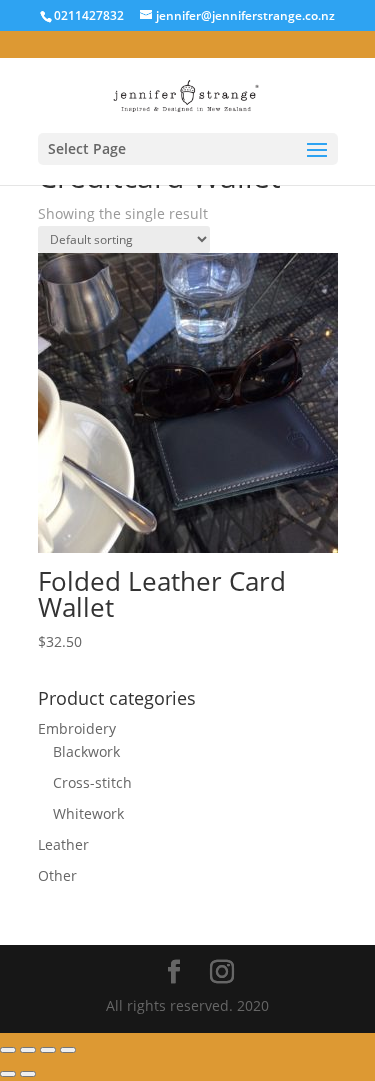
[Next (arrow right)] (28, 1074)
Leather (63, 844)
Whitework (88, 813)
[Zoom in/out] (68, 1050)
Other (57, 875)
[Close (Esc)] (8, 1050)
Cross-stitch (92, 782)
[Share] (28, 1050)
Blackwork (86, 751)
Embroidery (77, 728)
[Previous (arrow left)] (8, 1074)
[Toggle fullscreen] (48, 1050)
